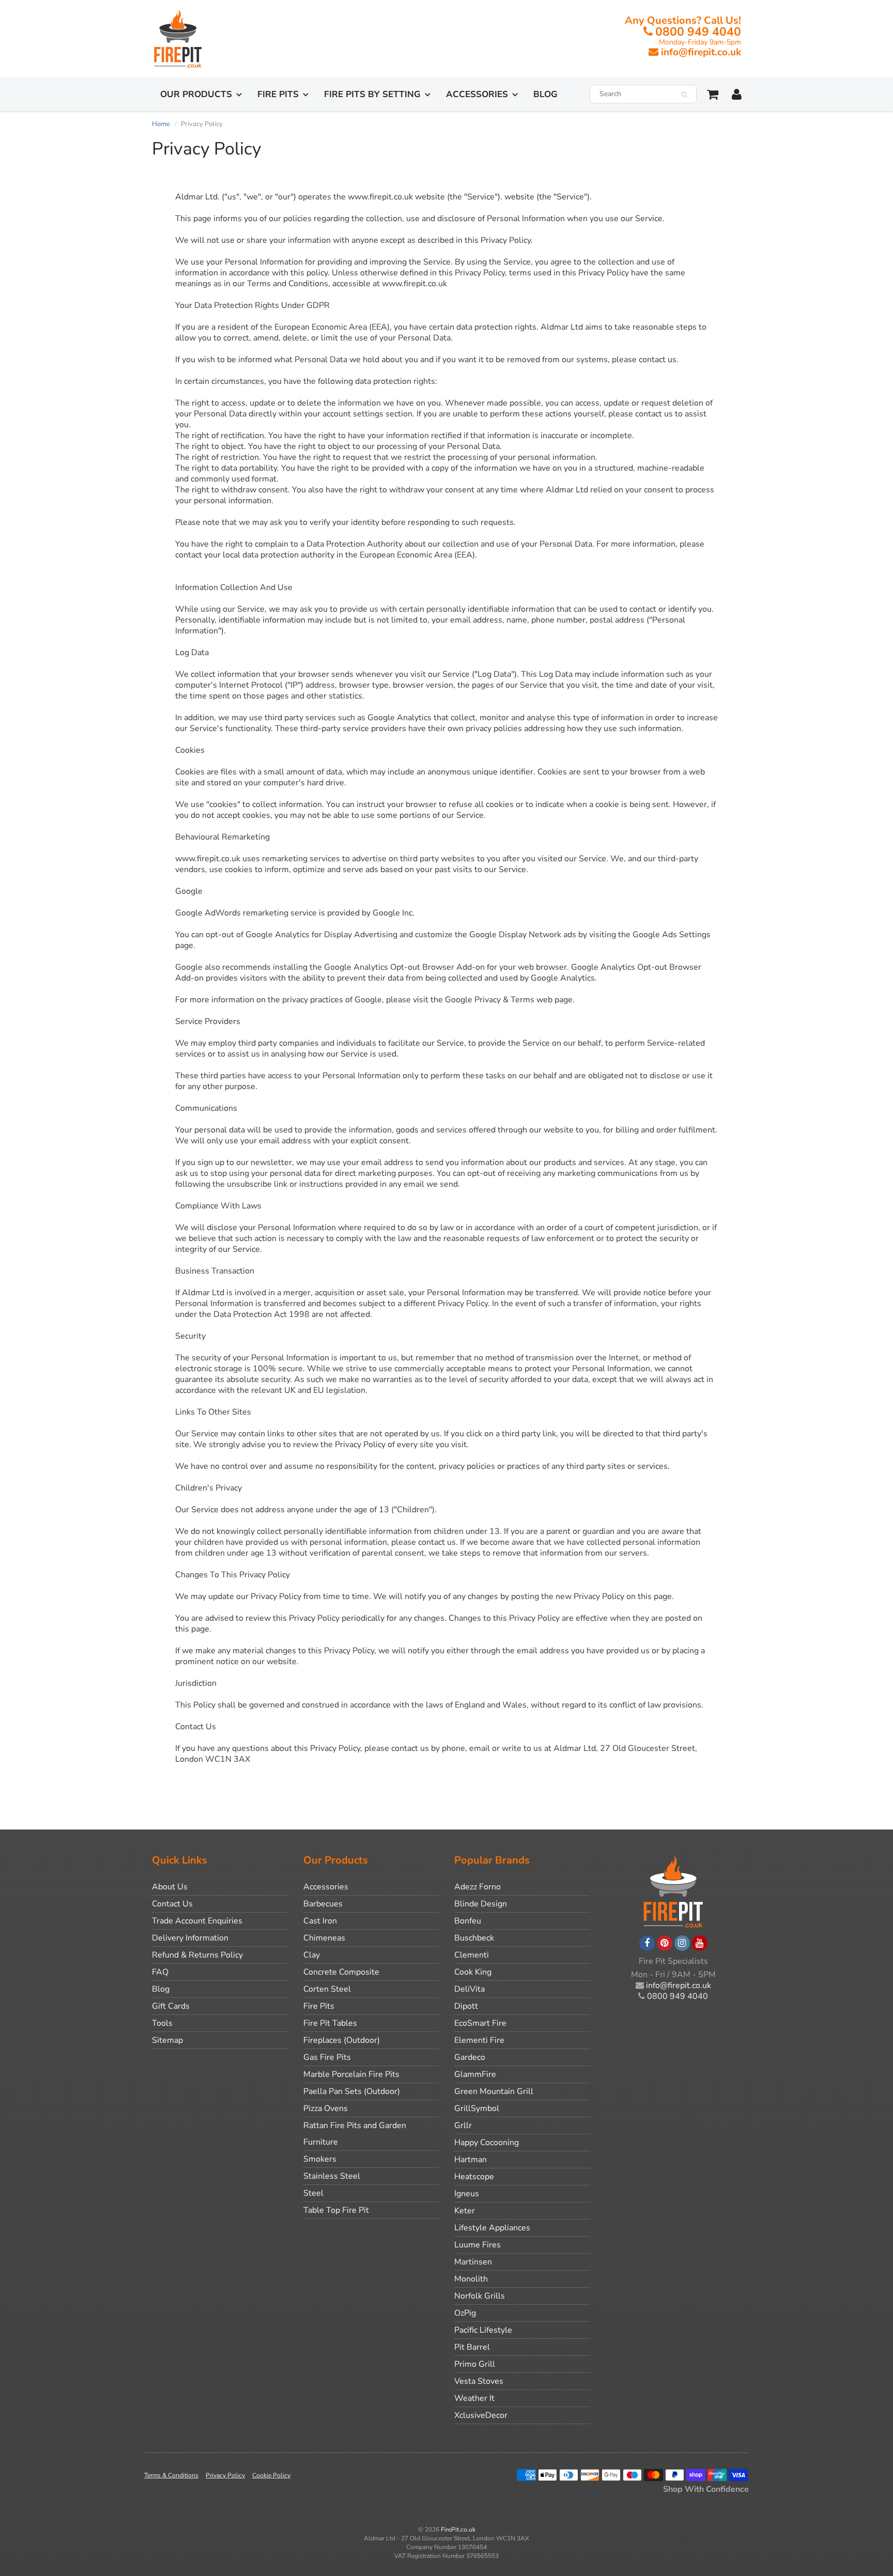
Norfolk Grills (480, 2296)
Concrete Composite (341, 1972)
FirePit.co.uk (458, 2530)
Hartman (471, 2160)
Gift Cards (171, 2006)
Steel (313, 2193)
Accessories (477, 94)
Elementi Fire (479, 2040)
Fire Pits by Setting (372, 94)
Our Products (196, 94)
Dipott (466, 2006)
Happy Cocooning (487, 2143)
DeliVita (469, 1989)
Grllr (463, 2125)
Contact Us (172, 1904)
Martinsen (473, 2262)
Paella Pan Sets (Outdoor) (352, 2091)
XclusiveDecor (481, 2415)
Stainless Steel (332, 2176)
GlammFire (475, 2074)
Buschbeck (474, 1938)
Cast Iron (320, 1921)
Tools (162, 2023)
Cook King (473, 1972)
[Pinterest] (665, 1943)
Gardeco (470, 2057)
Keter (465, 2211)
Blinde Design (481, 1904)
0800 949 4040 (698, 32)
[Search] (684, 95)
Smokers (320, 2159)
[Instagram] (682, 1943)
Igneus (467, 2194)
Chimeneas (324, 1938)
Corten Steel (327, 1989)
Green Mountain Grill (494, 2091)
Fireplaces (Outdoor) (342, 2040)
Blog (545, 94)
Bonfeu (468, 1921)
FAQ (160, 1972)
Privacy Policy (225, 2475)
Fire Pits (278, 94)
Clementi (472, 1955)
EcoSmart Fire (480, 2023)
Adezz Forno (478, 1887)
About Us (170, 1887)
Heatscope (474, 2177)
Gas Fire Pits (327, 2057)
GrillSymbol (477, 2108)
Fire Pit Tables (330, 2023)
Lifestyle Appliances (492, 2228)
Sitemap (167, 2040)
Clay (312, 1955)
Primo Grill (475, 2364)
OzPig (465, 2313)
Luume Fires (478, 2245)
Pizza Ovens (326, 2108)
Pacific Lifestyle (483, 2330)
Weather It (474, 2398)
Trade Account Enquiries (197, 1921)
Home (161, 124)
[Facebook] (647, 1943)
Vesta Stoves (479, 2381)
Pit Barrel (472, 2347)
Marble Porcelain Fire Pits (351, 2074)
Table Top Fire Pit (336, 2210)
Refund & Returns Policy (197, 1955)
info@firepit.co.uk (701, 52)
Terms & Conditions (171, 2475)
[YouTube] (700, 1943)
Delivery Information (190, 1938)
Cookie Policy (271, 2475)
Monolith (471, 2279)
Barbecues (323, 1904)
